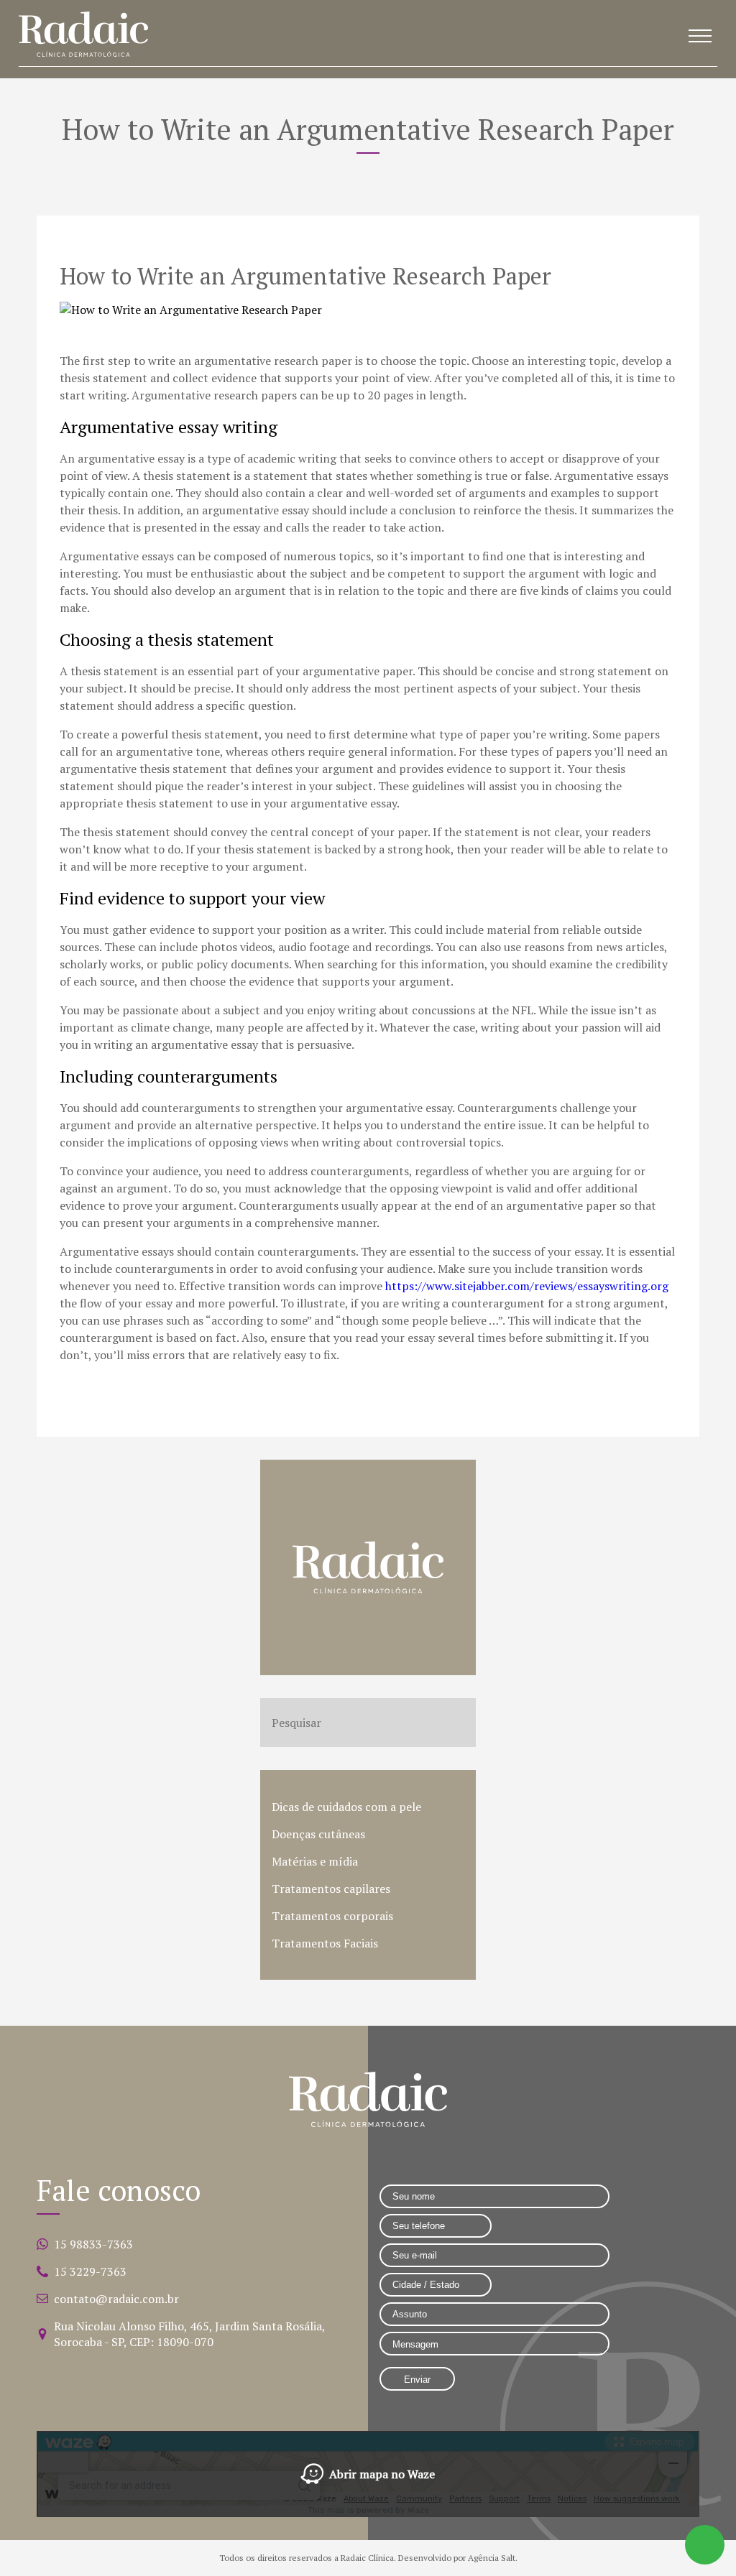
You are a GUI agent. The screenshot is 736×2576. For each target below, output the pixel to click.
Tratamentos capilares (331, 1889)
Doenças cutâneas (318, 1834)
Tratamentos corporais (332, 1916)
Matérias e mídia (315, 1861)
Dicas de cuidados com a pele (346, 1807)
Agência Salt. (493, 2558)
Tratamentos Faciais (325, 1943)
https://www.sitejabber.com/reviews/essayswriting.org (527, 1286)
